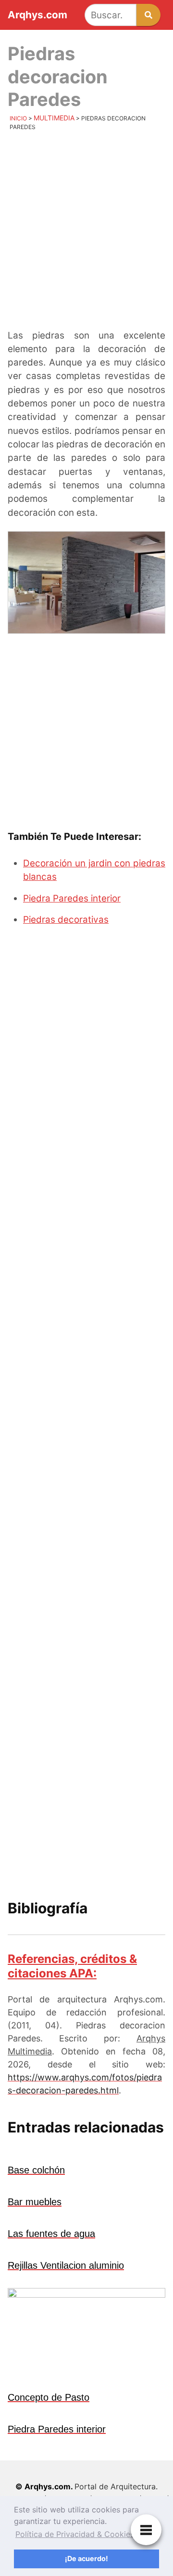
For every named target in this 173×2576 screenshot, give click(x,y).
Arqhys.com (37, 15)
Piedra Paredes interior (72, 898)
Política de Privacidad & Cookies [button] (75, 2534)
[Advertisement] (86, 233)
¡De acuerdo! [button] (86, 2558)
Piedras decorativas (66, 920)
